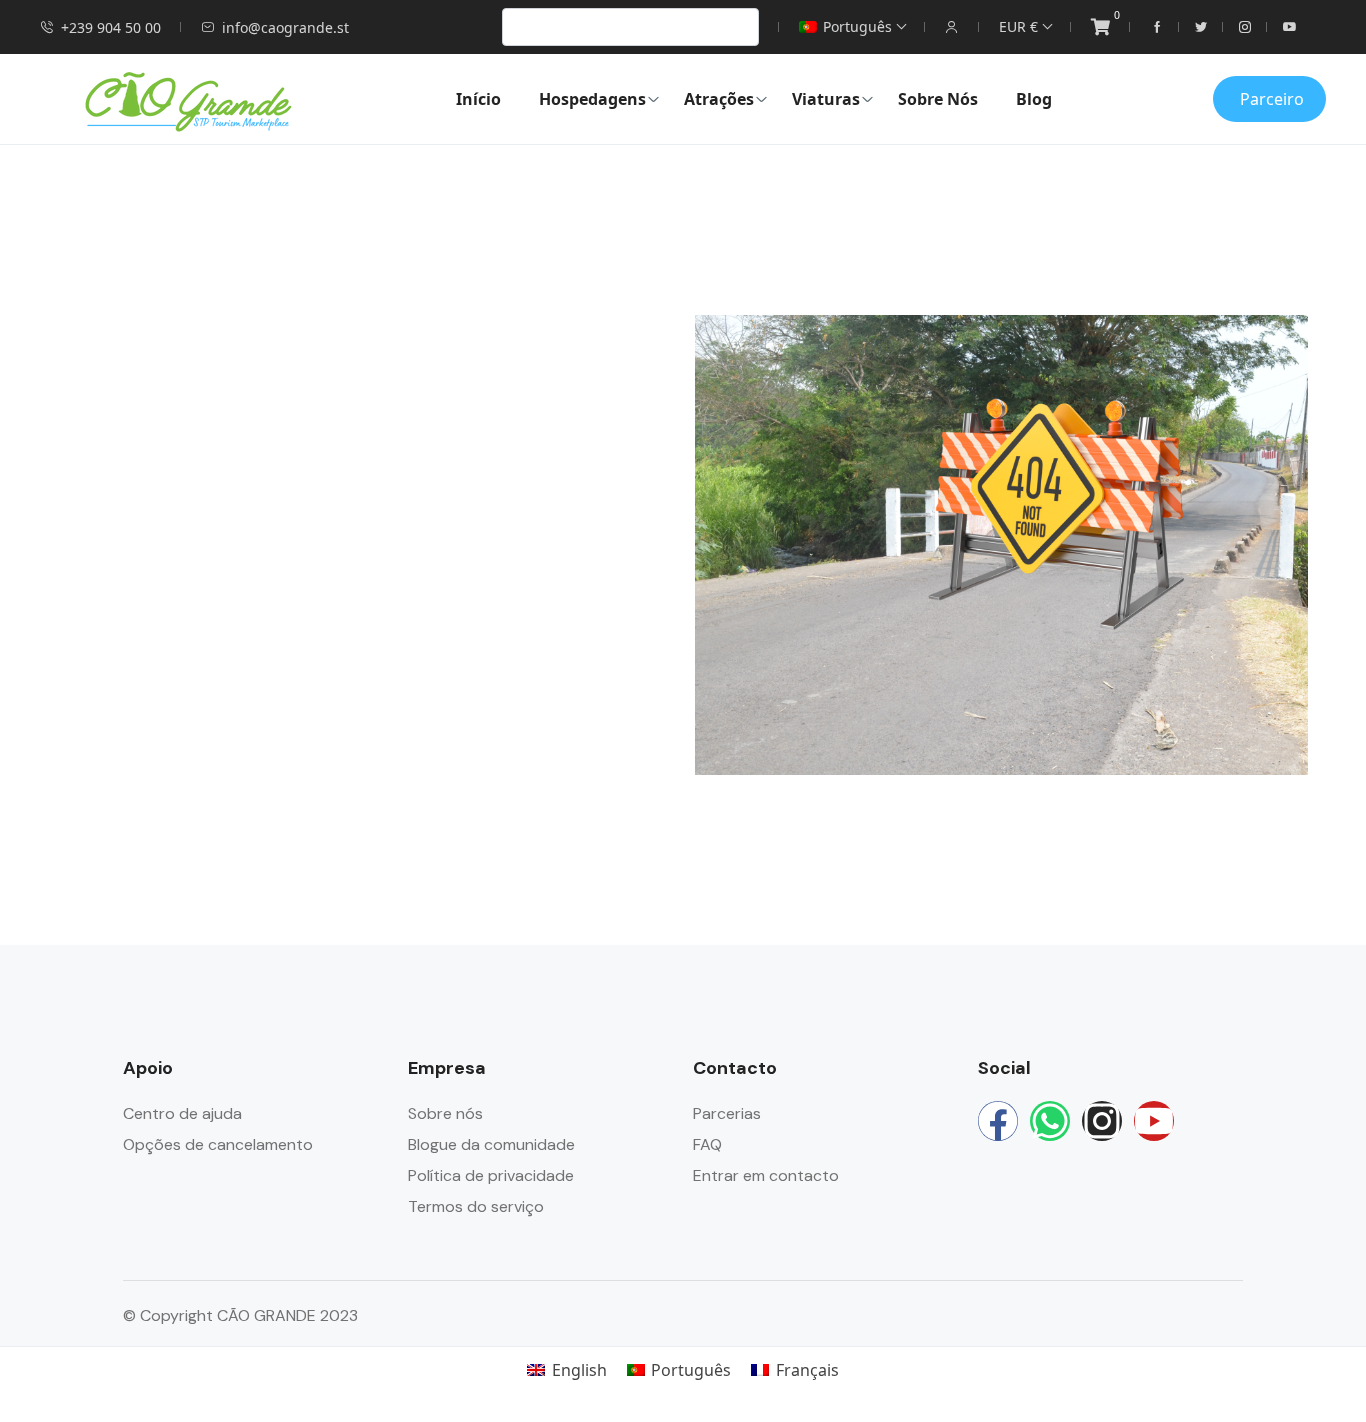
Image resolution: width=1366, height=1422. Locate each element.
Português (857, 26)
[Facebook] (998, 1121)
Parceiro (1272, 99)
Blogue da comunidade (491, 1144)
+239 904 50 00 (111, 27)
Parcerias (727, 1113)
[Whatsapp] (1050, 1121)
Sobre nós (445, 1113)
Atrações (719, 99)
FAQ (707, 1144)
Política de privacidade (491, 1175)
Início (478, 99)
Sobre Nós (938, 99)
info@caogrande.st (285, 27)
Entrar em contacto (766, 1175)
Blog (1034, 99)
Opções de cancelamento (218, 1144)
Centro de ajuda (182, 1113)
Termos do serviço (476, 1206)
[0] (1100, 27)
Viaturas (826, 99)
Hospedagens (592, 99)
